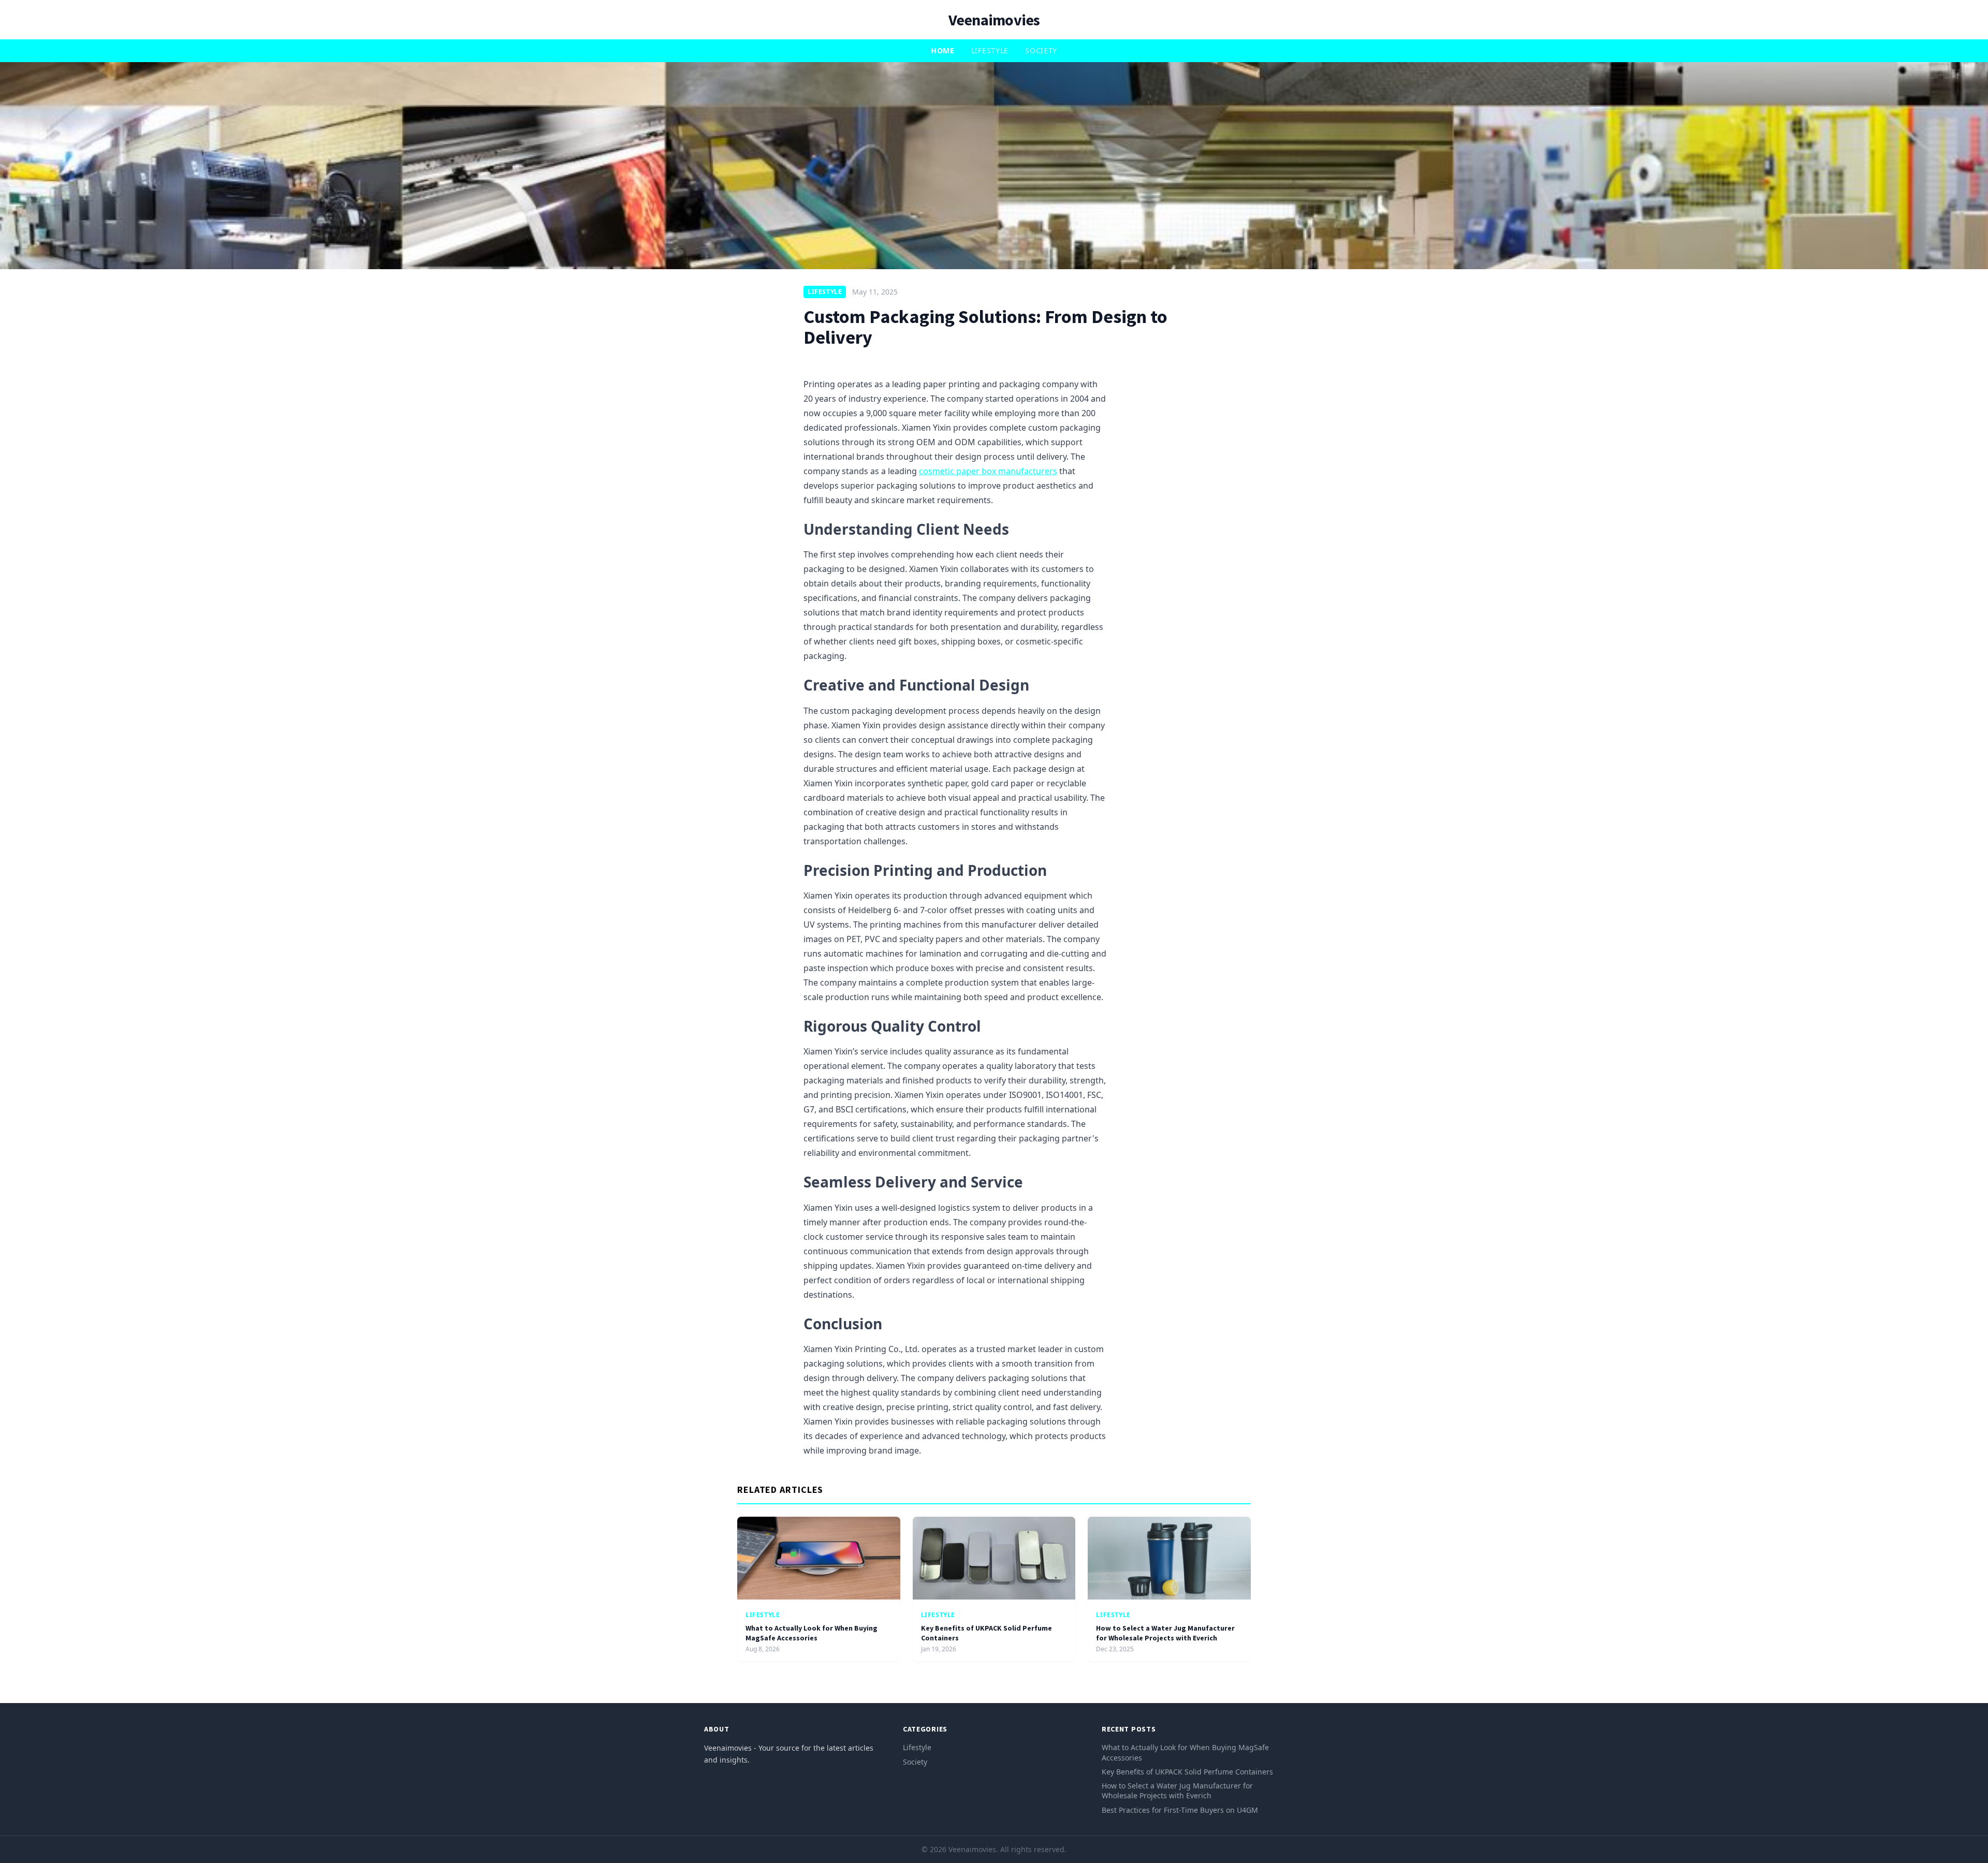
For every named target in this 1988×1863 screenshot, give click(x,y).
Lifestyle (990, 50)
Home (943, 50)
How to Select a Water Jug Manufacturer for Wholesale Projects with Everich (1165, 1633)
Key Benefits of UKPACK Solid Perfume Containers (1187, 1772)
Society (1041, 50)
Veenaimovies (994, 20)
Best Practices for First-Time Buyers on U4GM (1180, 1810)
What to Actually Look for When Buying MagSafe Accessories (812, 1633)
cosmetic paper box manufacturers (988, 471)
